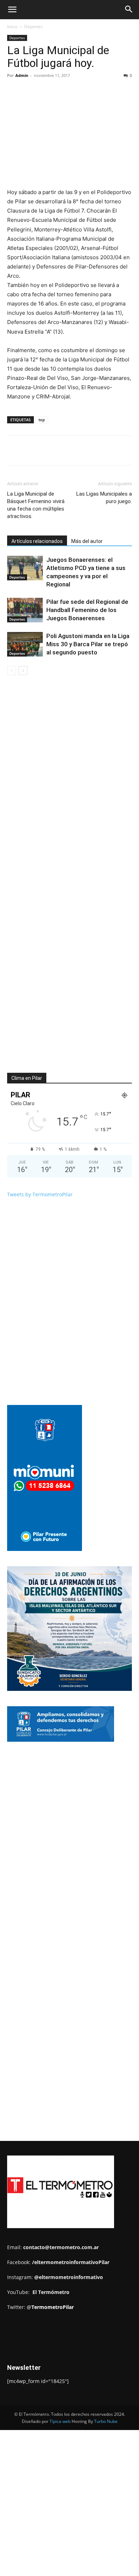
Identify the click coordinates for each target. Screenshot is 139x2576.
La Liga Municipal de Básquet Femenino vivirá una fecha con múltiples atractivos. (36, 505)
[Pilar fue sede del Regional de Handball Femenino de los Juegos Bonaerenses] (25, 610)
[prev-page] (12, 671)
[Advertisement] (69, 92)
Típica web (60, 2421)
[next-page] (23, 671)
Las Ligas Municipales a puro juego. (104, 498)
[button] (12, 10)
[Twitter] (53, 450)
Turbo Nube (106, 2421)
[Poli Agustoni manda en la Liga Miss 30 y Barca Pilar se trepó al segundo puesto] (25, 644)
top (42, 420)
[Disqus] (69, 783)
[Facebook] (37, 450)
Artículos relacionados (37, 541)
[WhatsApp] (86, 450)
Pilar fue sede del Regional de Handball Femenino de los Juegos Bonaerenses (87, 610)
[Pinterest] (69, 450)
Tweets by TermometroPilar (40, 1194)
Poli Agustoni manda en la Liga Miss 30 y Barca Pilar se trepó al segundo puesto (88, 644)
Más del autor (87, 541)
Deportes (17, 577)
